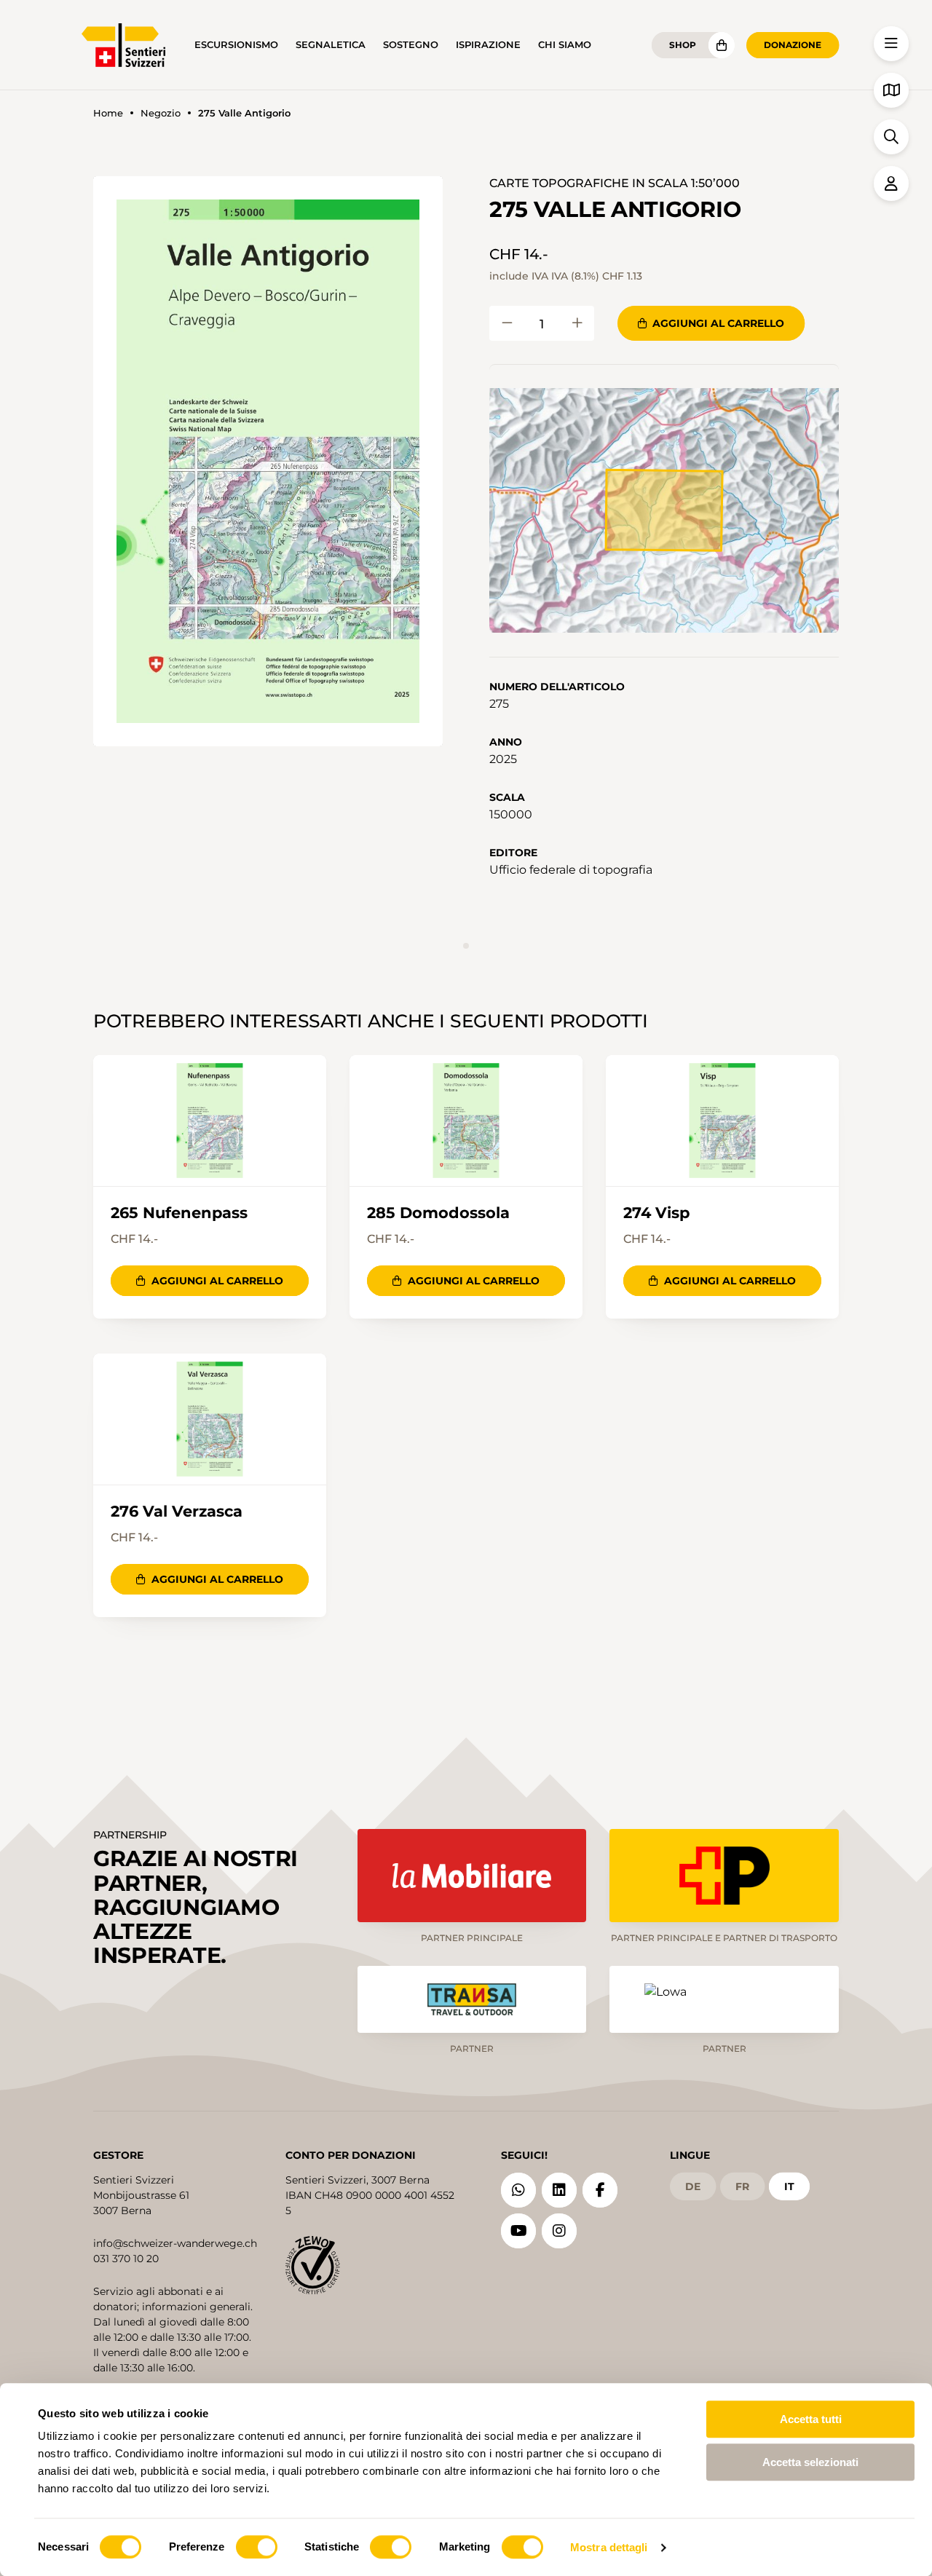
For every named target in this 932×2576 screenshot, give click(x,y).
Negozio (161, 113)
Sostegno (411, 45)
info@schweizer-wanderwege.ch (175, 2243)
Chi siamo (565, 45)
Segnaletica (331, 45)
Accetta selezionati (810, 2462)
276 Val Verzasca (177, 1512)
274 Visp (656, 1213)
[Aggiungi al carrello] (507, 323)
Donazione (793, 45)
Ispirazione (488, 45)
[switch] (257, 2547)
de (693, 2186)
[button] (268, 461)
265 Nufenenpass (179, 1213)
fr (742, 2186)
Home (108, 113)
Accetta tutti (811, 2419)
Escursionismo (236, 45)
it (789, 2186)
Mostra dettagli (609, 2547)
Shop (683, 45)
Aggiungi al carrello (718, 323)
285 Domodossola (438, 1213)
